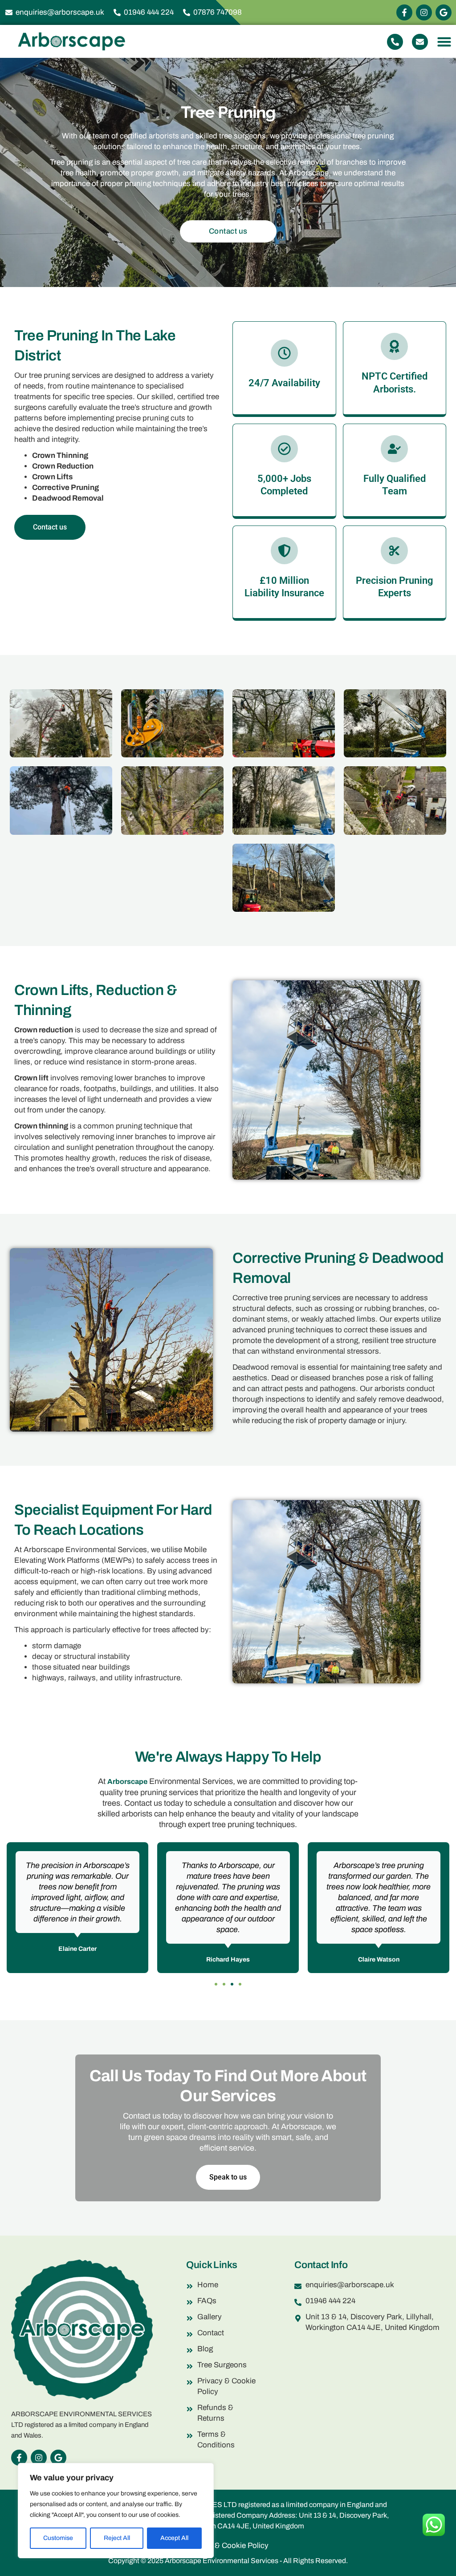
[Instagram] (424, 12)
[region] (116, 2511)
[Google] (444, 12)
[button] (444, 42)
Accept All (174, 2538)
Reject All (117, 2538)
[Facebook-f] (404, 12)
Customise (58, 2538)
